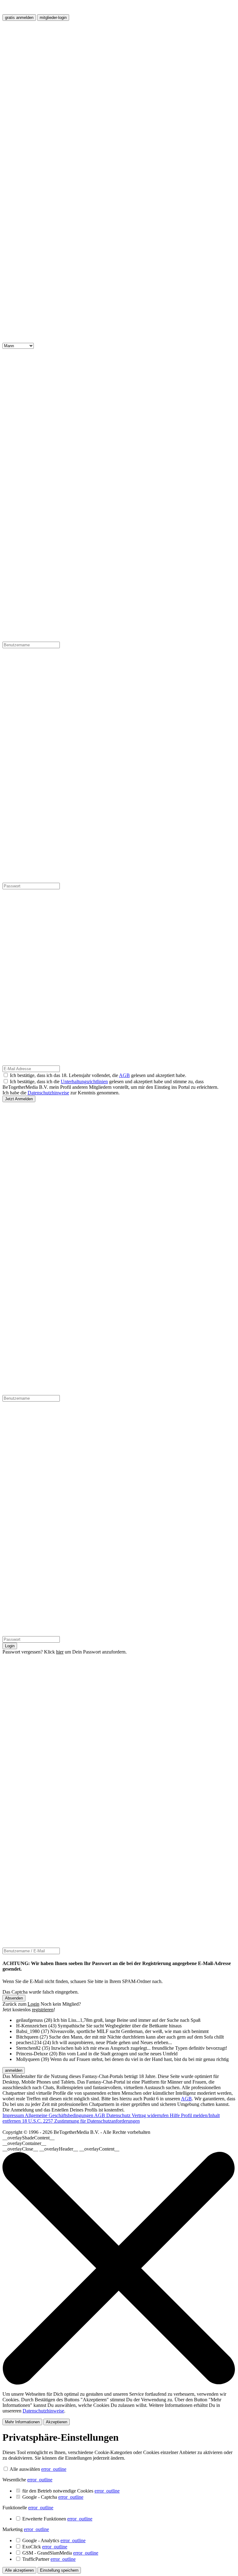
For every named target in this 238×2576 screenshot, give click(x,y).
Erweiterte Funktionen (57, 2519)
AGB (124, 1075)
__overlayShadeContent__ (29, 2138)
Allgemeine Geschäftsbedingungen (59, 2115)
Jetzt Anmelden (19, 1099)
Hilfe (175, 2115)
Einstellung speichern (59, 2570)
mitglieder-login (53, 18)
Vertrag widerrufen (151, 2115)
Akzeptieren (57, 2422)
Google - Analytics (54, 2540)
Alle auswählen (25, 2469)
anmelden (14, 2070)
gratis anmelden (19, 18)
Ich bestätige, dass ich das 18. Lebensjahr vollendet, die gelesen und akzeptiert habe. (98, 1075)
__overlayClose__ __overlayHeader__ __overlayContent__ (61, 2149)
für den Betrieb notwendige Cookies (71, 2491)
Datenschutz (119, 2115)
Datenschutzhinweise (48, 1093)
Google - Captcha (53, 2497)
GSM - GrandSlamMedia (60, 2553)
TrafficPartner (49, 2559)
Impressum (14, 2115)
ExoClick (45, 2547)
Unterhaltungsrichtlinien (84, 1082)
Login (10, 1646)
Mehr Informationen (22, 2422)
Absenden (14, 1998)
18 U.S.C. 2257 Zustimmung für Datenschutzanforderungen (81, 2121)
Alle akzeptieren (19, 2570)
